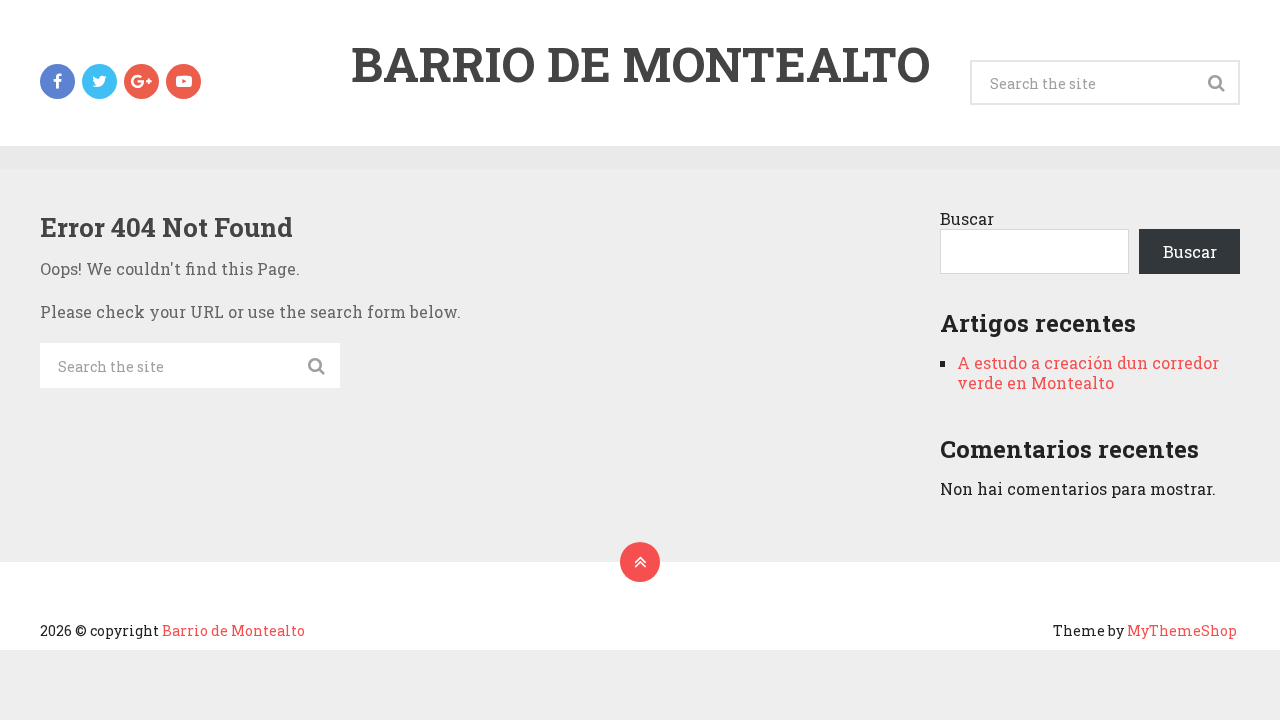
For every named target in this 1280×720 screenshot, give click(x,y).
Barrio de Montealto (640, 64)
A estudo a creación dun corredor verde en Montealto (1088, 372)
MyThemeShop (1182, 630)
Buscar (967, 218)
